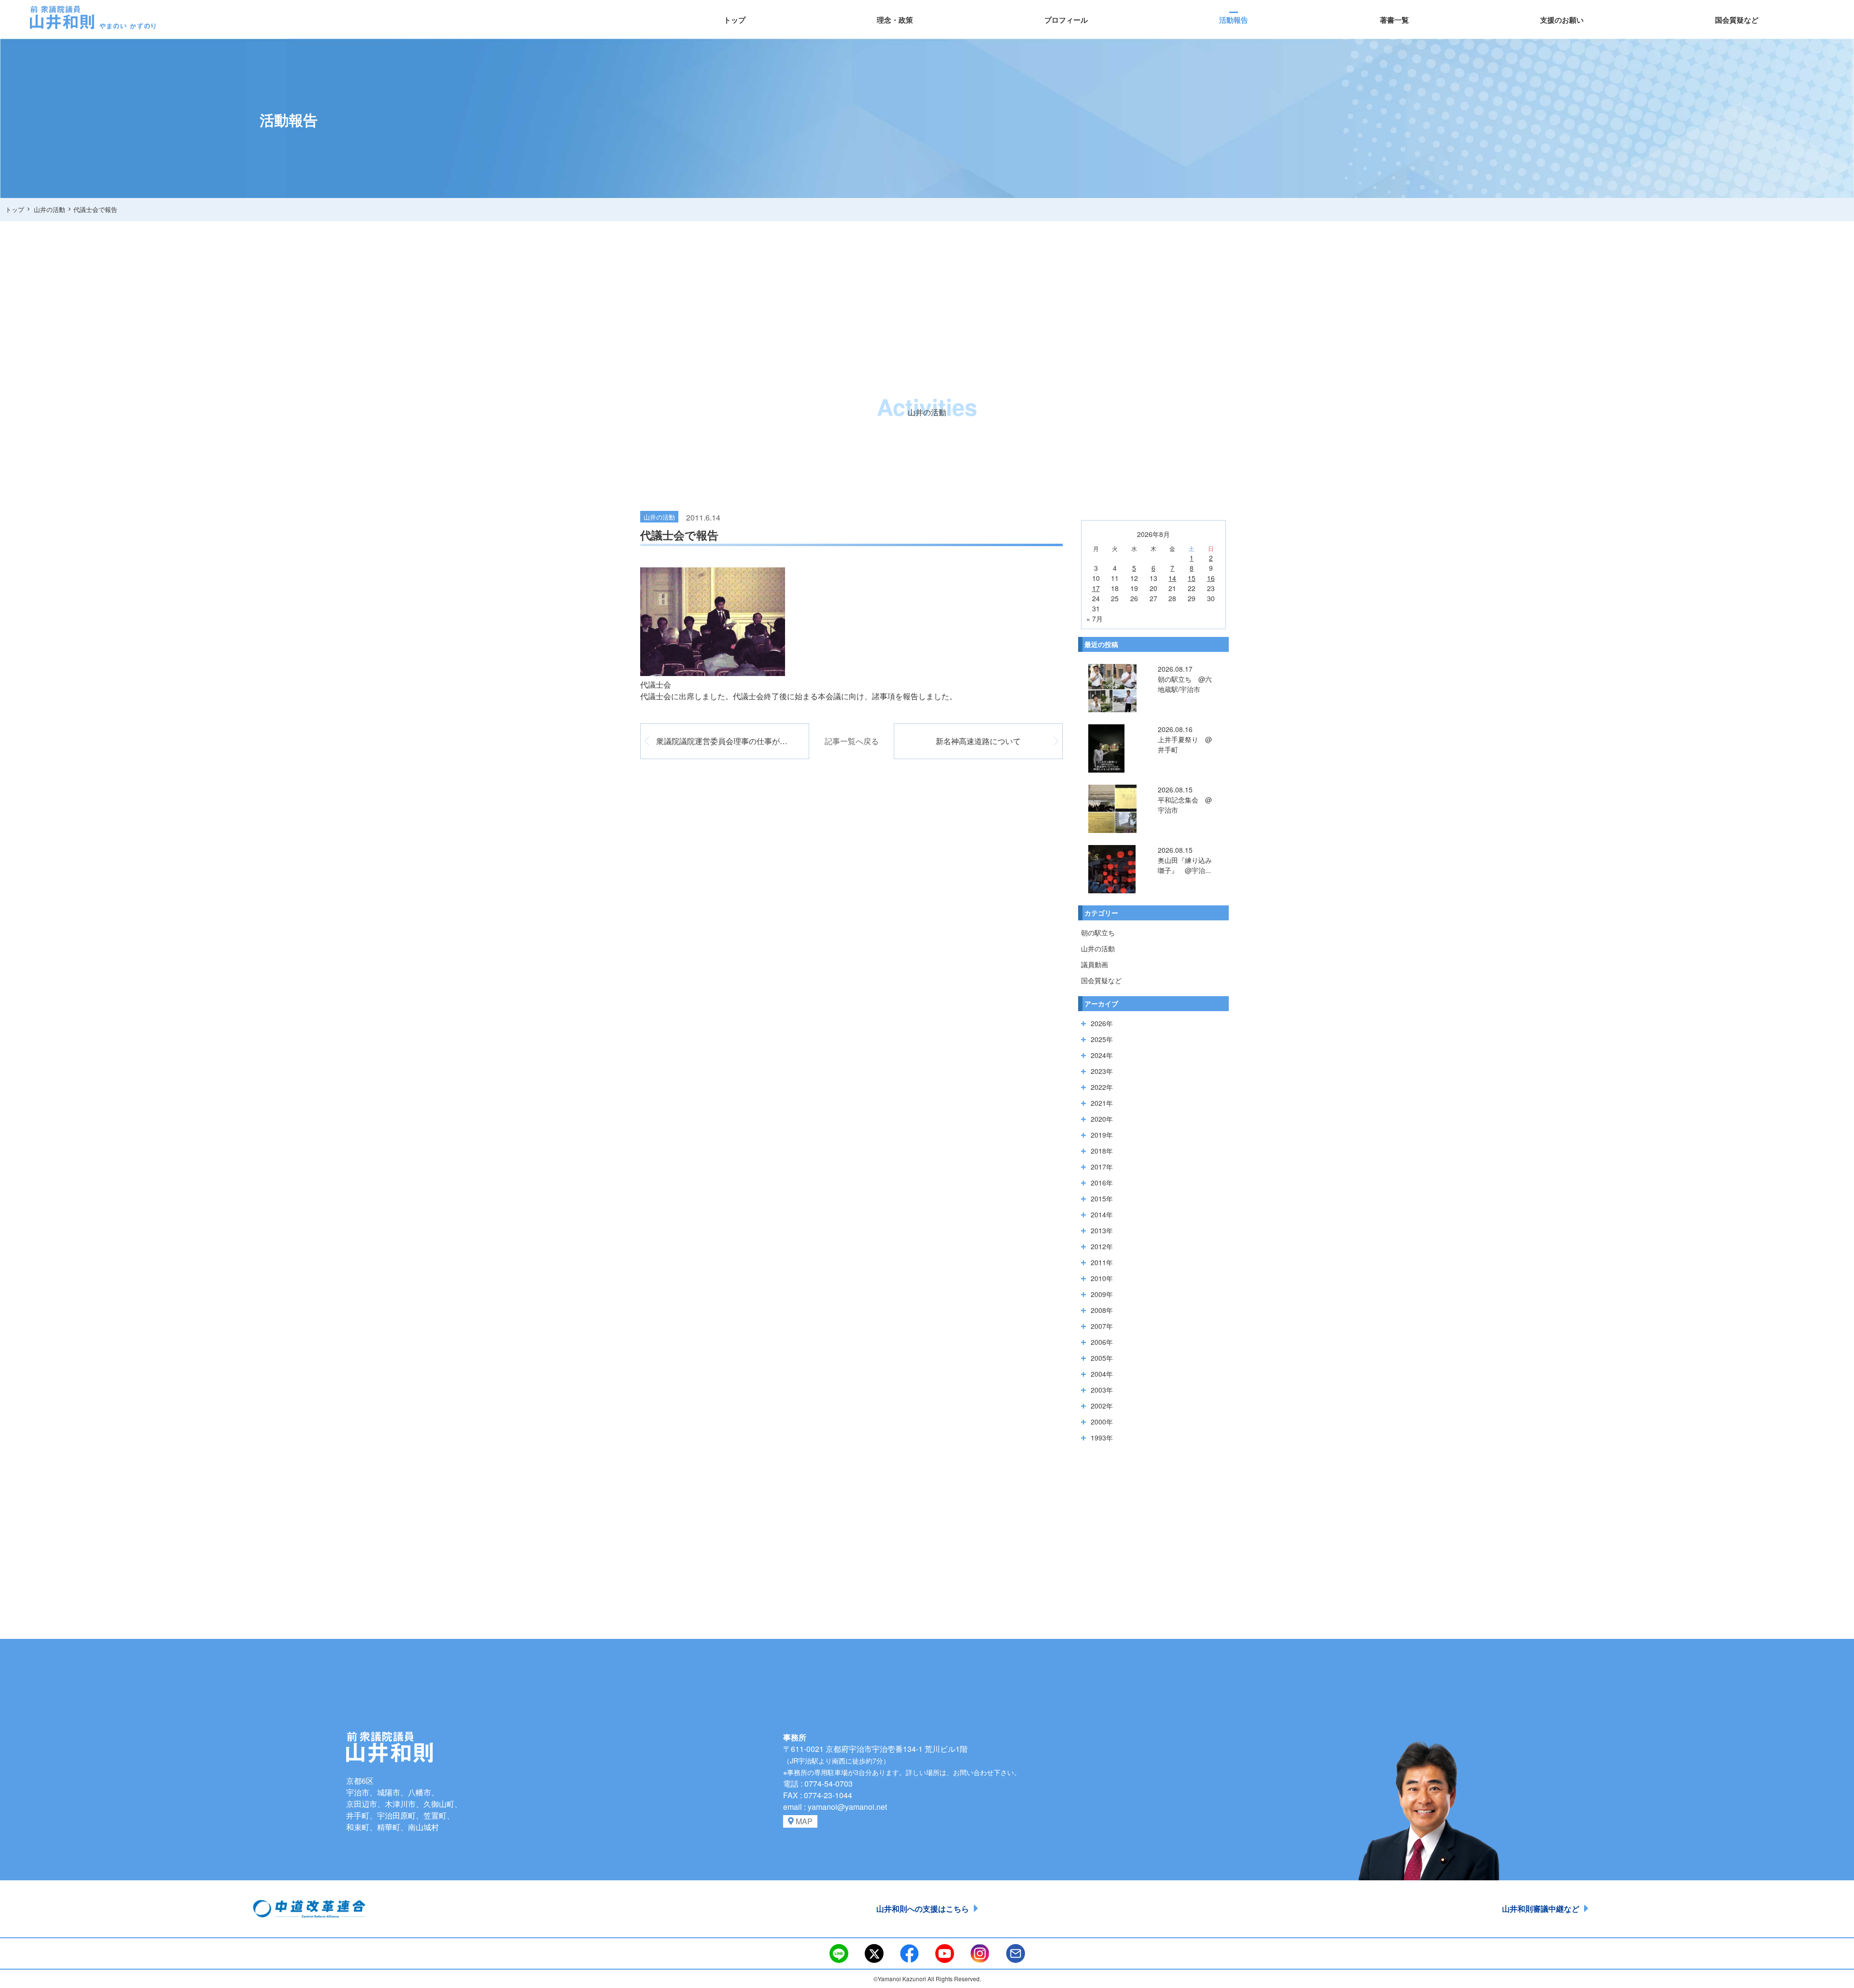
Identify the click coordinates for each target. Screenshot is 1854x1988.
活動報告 (1234, 20)
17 (1096, 588)
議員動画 (1095, 964)
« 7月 (1095, 619)
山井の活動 (1098, 948)
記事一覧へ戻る (852, 741)
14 (1172, 578)
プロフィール (1066, 20)
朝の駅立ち (1098, 932)
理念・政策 (895, 20)
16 (1211, 578)
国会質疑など (1737, 20)
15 (1192, 578)
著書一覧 (1394, 20)
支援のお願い (1562, 20)
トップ (735, 20)
